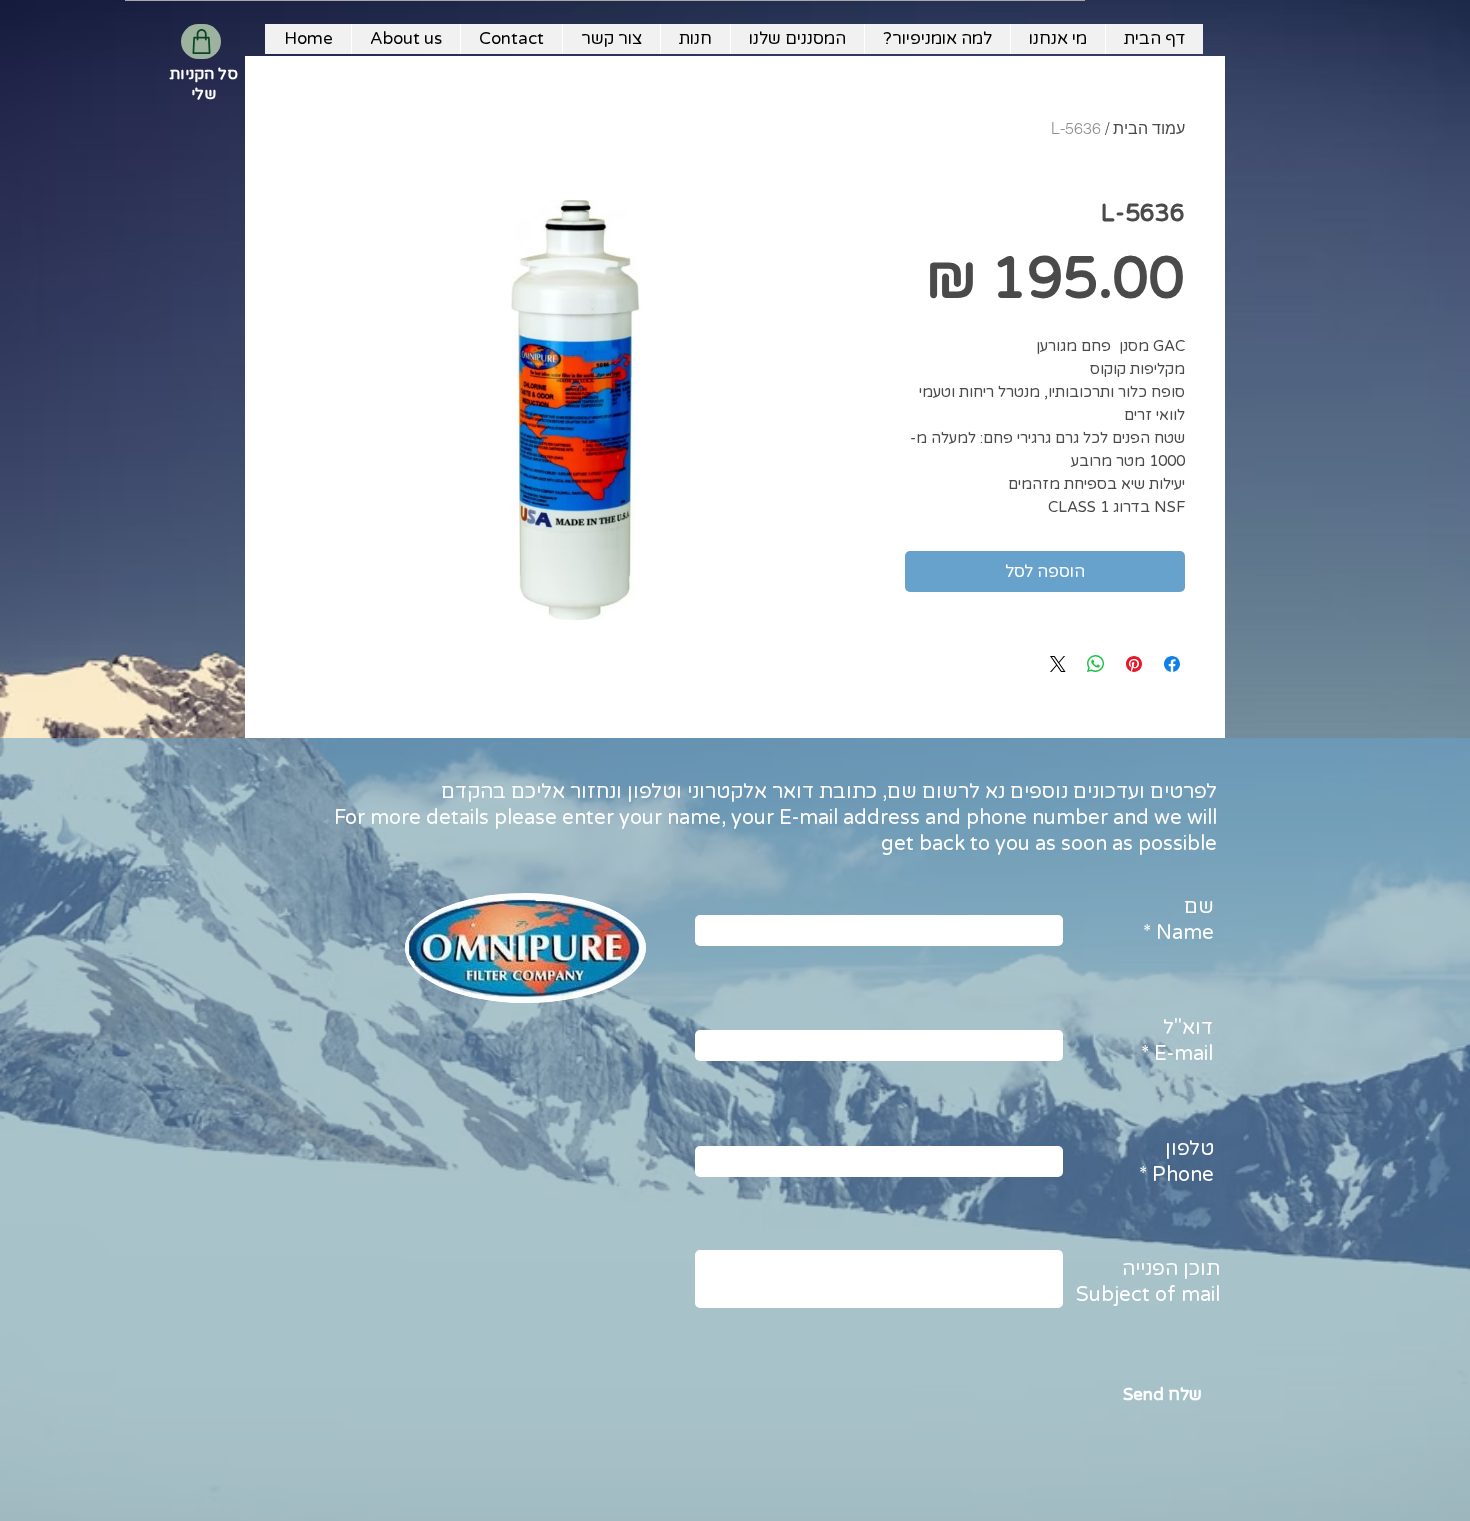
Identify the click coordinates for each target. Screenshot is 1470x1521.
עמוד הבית (1149, 128)
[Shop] (201, 41)
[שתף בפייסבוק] (1172, 664)
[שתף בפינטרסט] (1134, 664)
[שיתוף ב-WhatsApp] (1096, 664)
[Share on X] (1058, 664)
